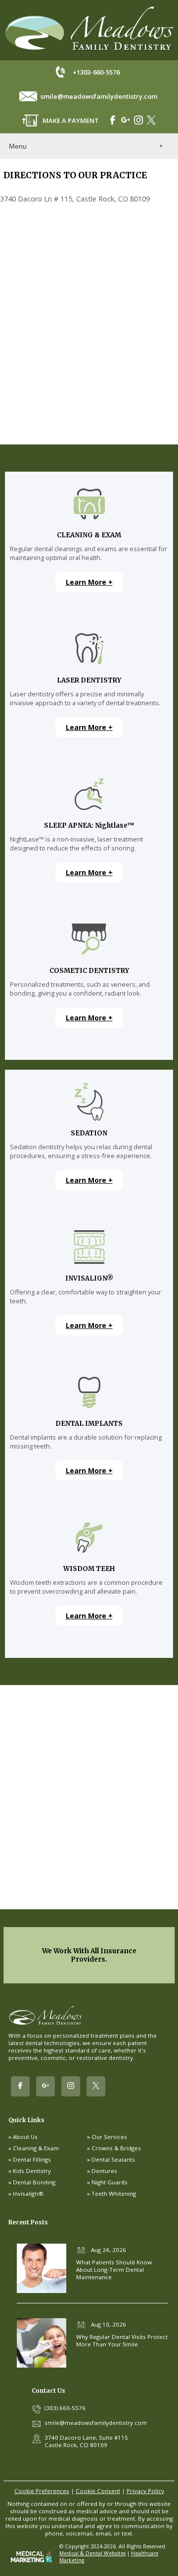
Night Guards (110, 2182)
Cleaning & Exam (36, 2148)
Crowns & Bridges (116, 2148)
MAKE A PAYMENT (71, 121)
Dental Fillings (32, 2159)
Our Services (109, 2137)
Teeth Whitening (114, 2194)
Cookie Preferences (42, 2491)
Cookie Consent (98, 2491)
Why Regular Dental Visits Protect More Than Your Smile (122, 2340)
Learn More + (89, 582)
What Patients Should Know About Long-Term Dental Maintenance (114, 2270)
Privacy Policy (145, 2491)
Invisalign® (28, 2194)
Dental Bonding (34, 2182)
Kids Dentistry (32, 2171)
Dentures (104, 2171)
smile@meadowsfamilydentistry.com (99, 96)
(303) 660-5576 (65, 2408)
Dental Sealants (113, 2159)
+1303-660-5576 (96, 72)
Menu (18, 146)
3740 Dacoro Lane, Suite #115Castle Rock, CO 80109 (86, 2441)
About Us (25, 2137)
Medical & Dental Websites (92, 2553)
